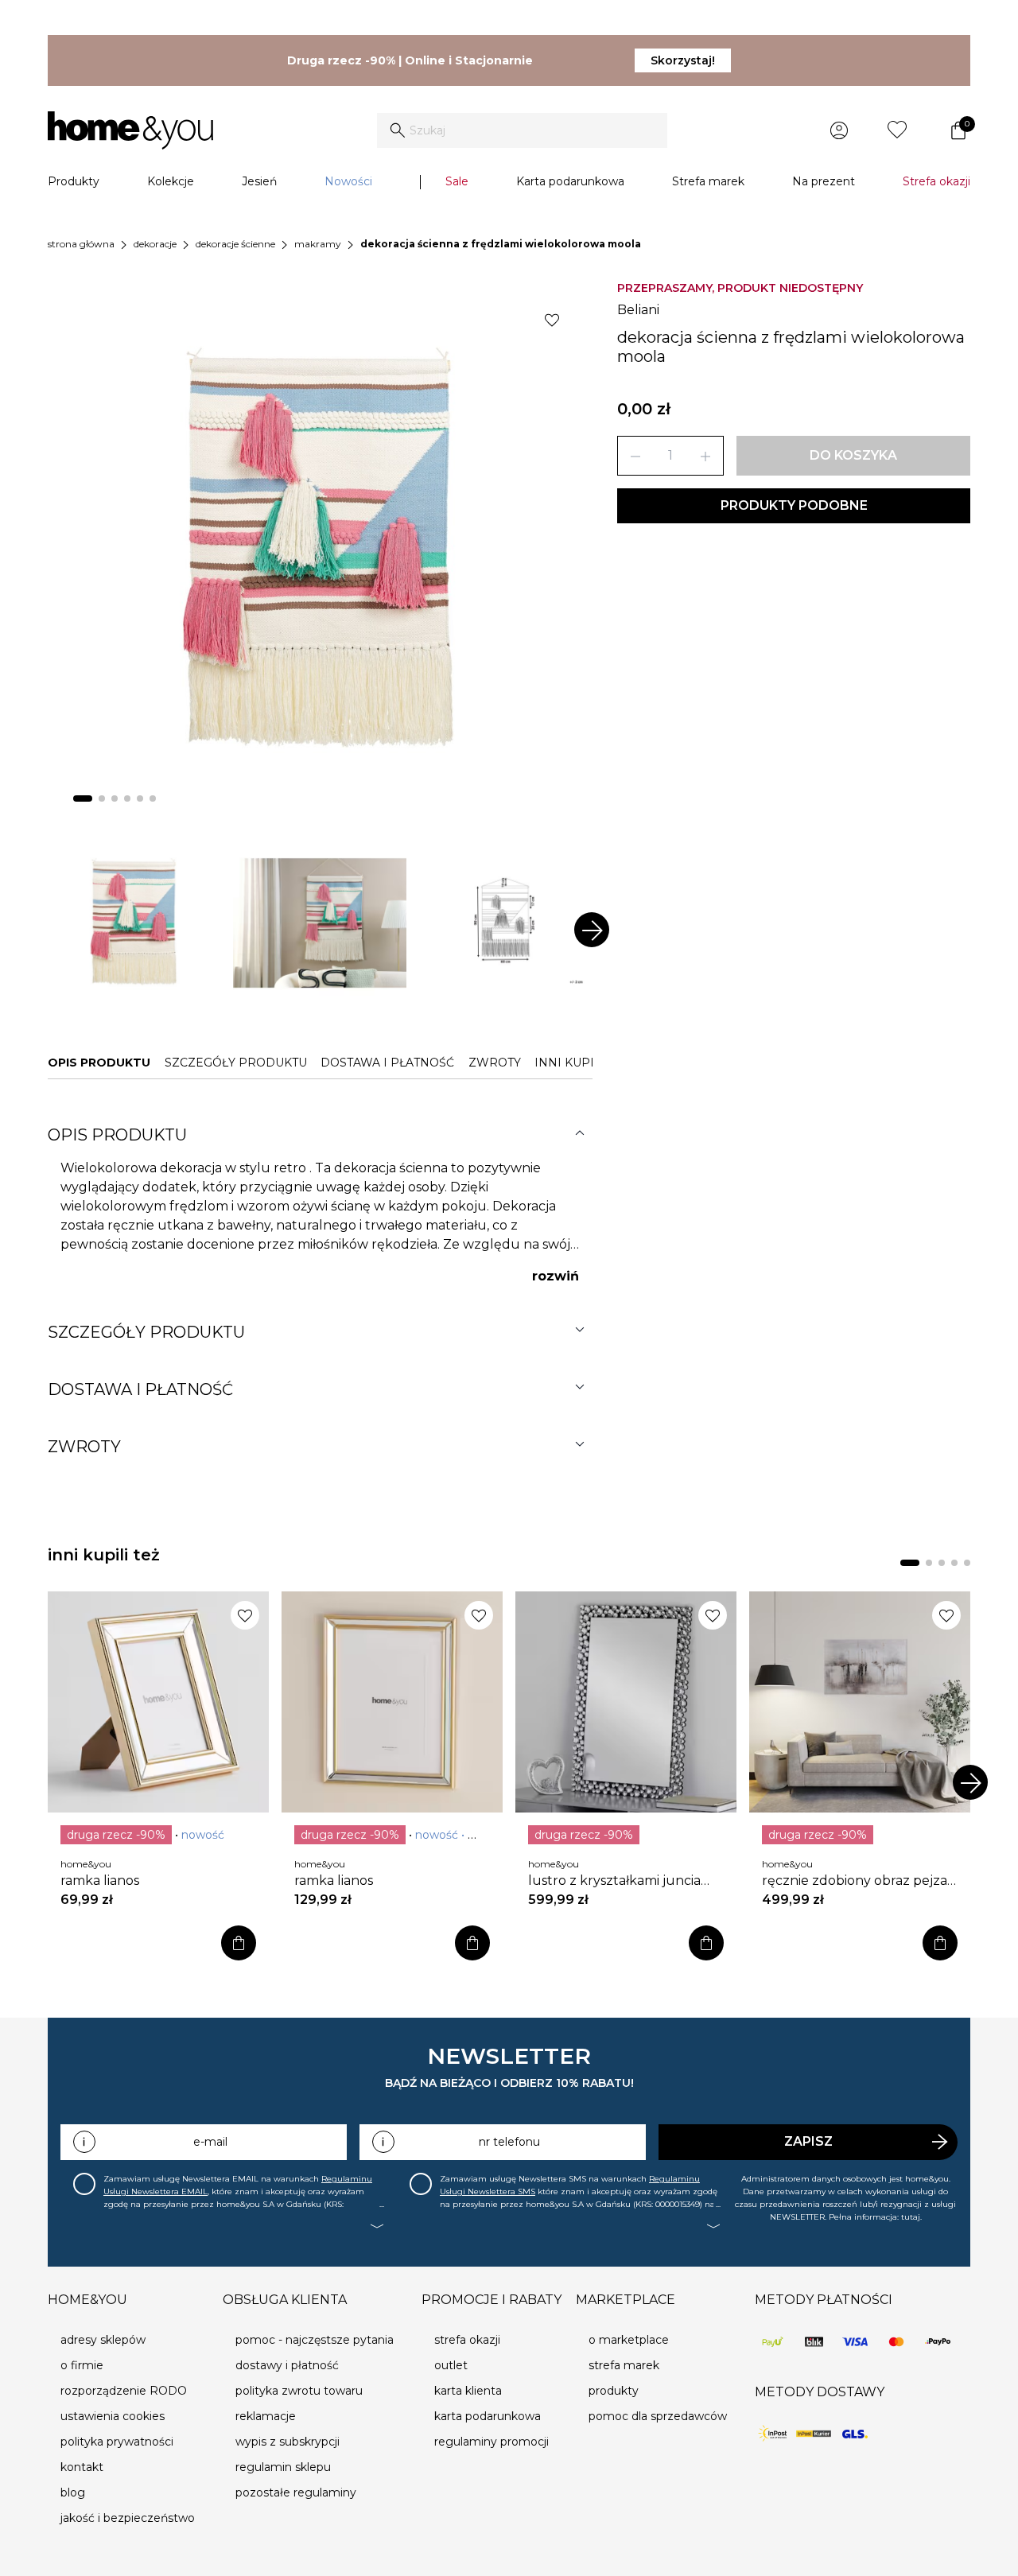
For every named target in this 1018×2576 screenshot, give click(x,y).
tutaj (911, 2217)
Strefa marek (708, 181)
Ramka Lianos (100, 1881)
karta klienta (468, 2391)
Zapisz (808, 2141)
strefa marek (624, 2365)
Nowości (348, 181)
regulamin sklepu (283, 2467)
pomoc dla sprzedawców (658, 2416)
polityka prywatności (117, 2442)
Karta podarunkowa (570, 181)
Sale (457, 181)
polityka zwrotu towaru (299, 2391)
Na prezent (824, 181)
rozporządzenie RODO (124, 2391)
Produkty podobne (794, 505)
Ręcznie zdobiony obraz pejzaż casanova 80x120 (858, 1881)
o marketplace (629, 2340)
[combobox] (522, 130)
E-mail (210, 2142)
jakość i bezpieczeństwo (128, 2518)
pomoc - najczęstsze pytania (315, 2340)
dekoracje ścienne (235, 244)
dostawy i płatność (287, 2365)
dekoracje (155, 244)
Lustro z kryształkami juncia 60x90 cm (614, 1881)
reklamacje (266, 2416)
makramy (318, 244)
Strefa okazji (936, 181)
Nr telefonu (509, 2142)
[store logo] (130, 130)
